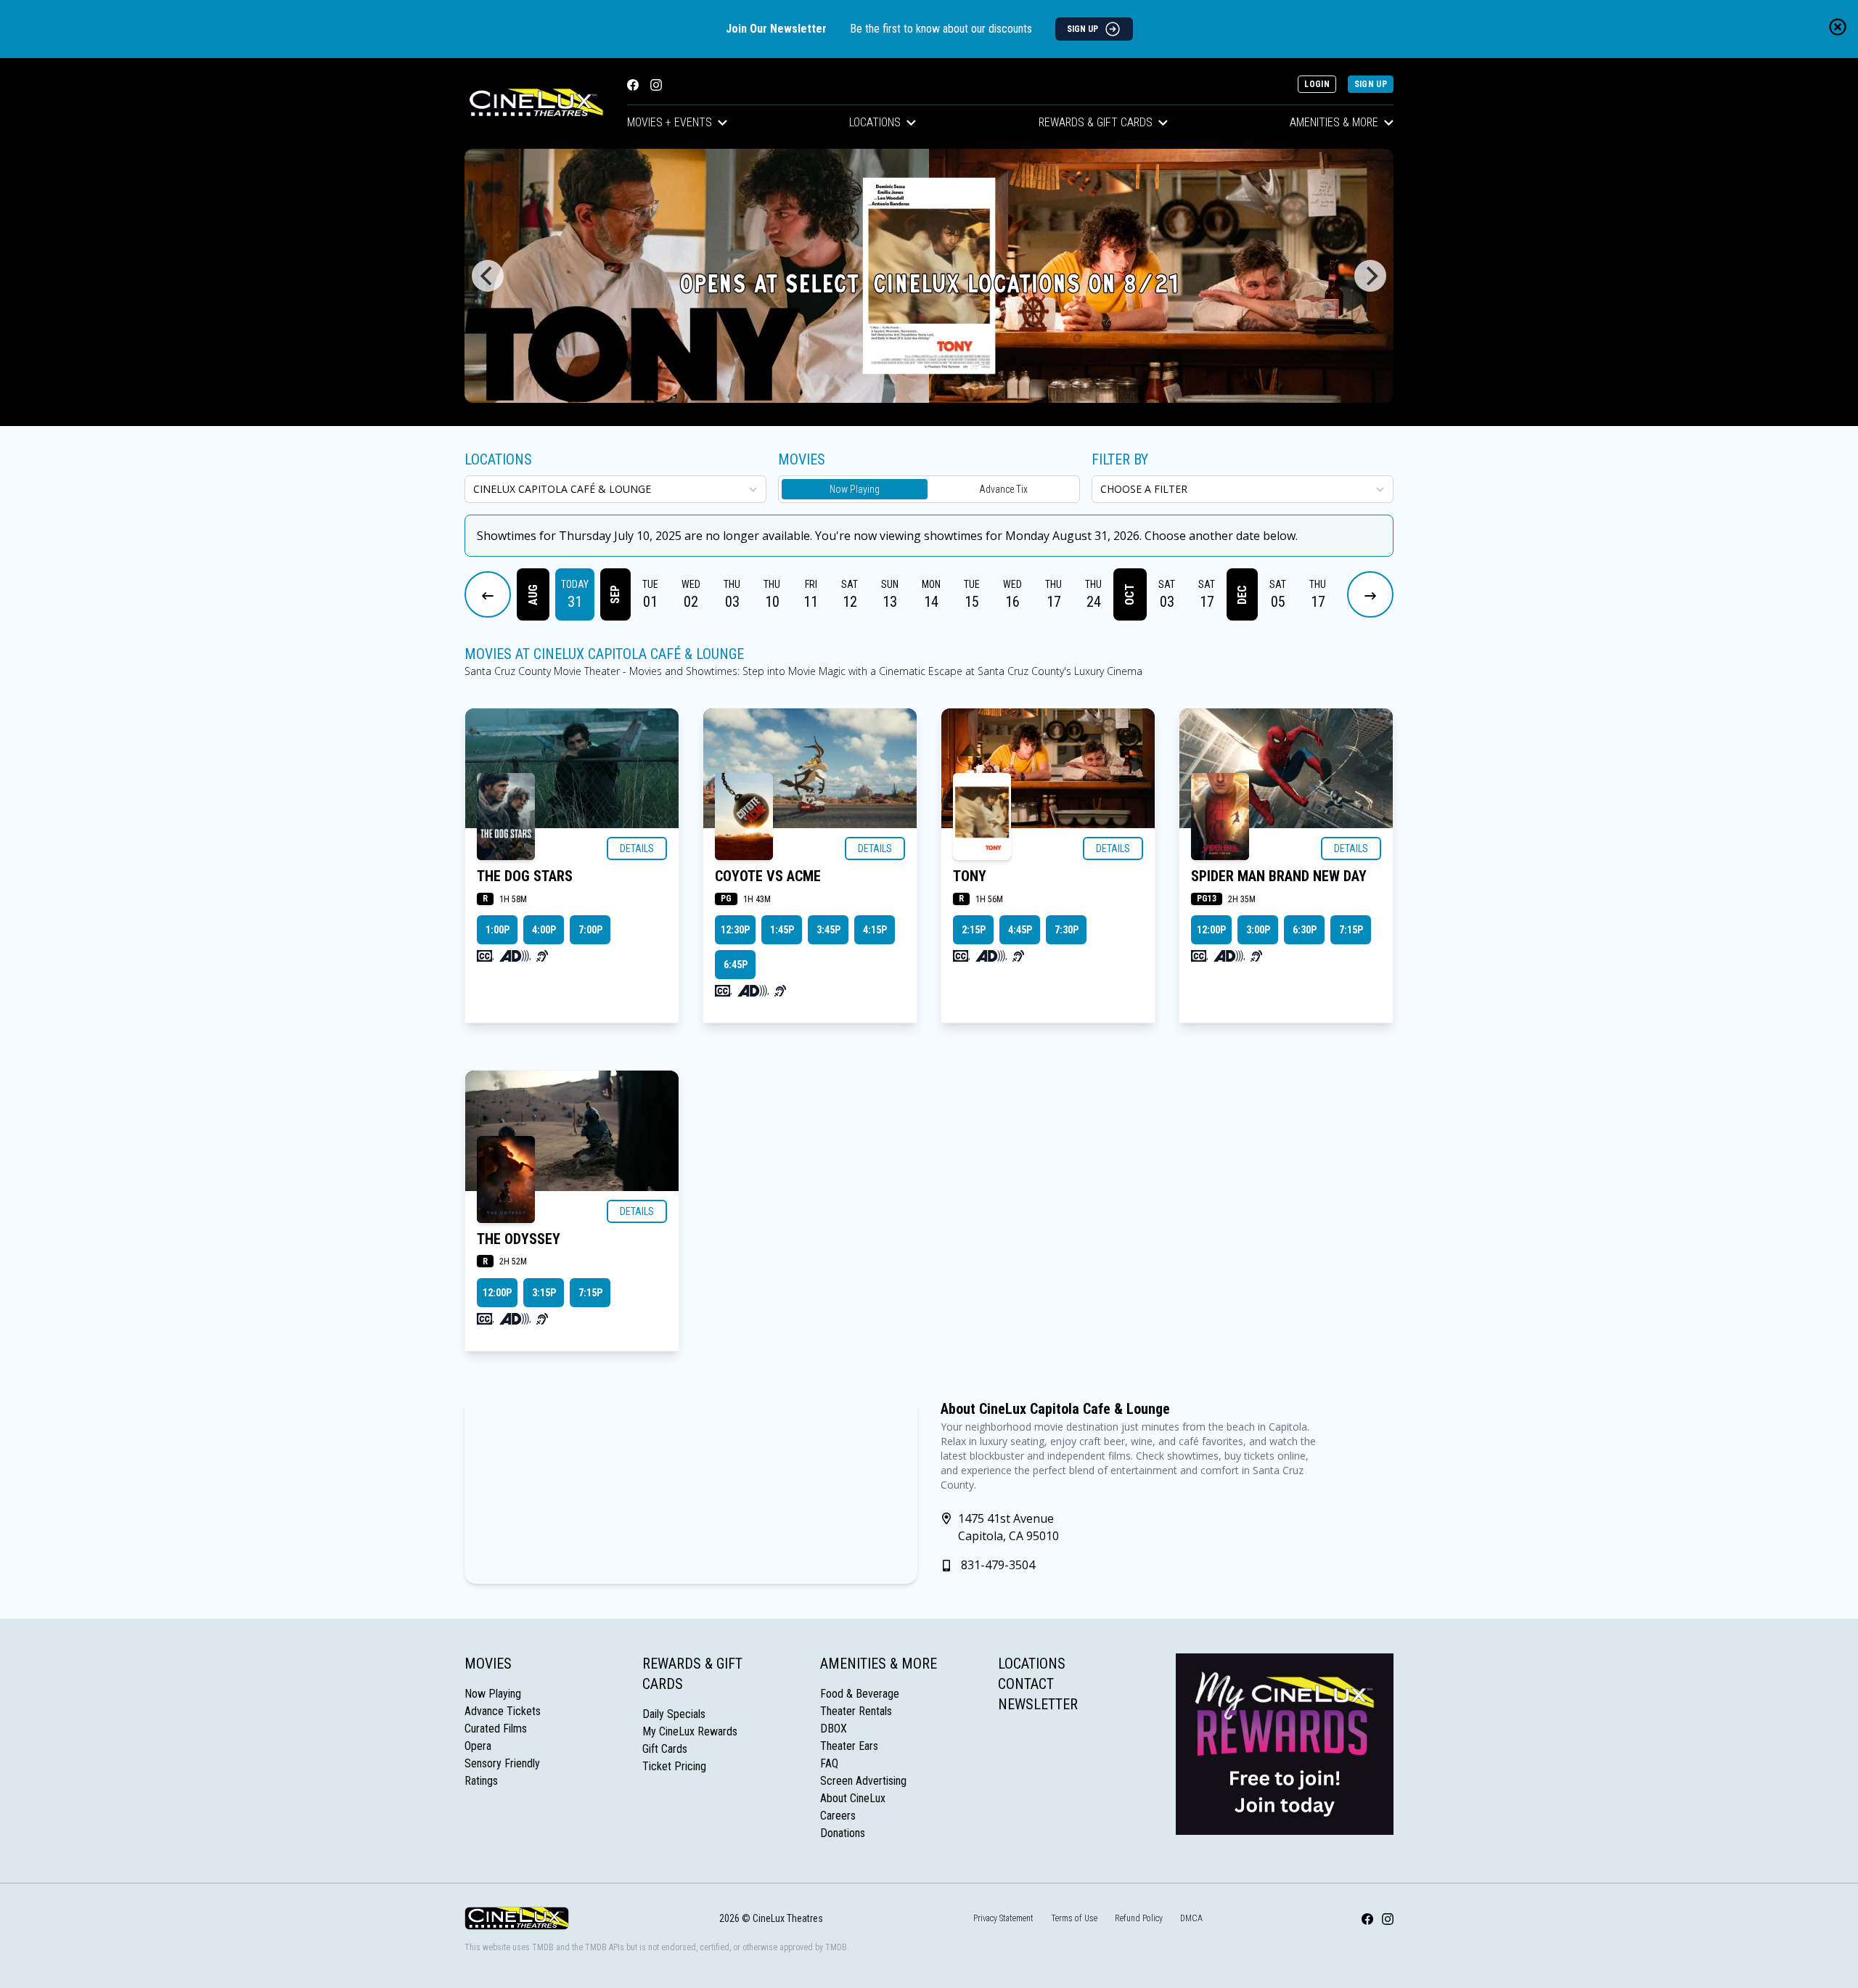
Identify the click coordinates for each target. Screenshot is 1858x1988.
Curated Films (496, 1729)
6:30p (1305, 930)
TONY (970, 876)
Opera (478, 1746)
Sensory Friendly (502, 1763)
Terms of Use (1074, 1918)
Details (637, 848)
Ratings (481, 1781)
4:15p (875, 930)
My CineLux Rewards (690, 1731)
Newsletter (1038, 1704)
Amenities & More (1334, 122)
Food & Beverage (860, 1694)
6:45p (736, 965)
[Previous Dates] (488, 594)
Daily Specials (674, 1714)
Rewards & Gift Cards (1096, 122)
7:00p (590, 930)
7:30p (1067, 930)
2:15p (974, 930)
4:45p (1020, 930)
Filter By (1120, 459)
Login (1317, 84)
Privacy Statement (1003, 1918)
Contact (1026, 1684)
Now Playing (855, 489)
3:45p (828, 930)
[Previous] (488, 276)
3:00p (1258, 930)
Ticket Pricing (674, 1766)
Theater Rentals (856, 1711)
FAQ (829, 1763)
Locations (875, 122)
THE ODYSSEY (519, 1239)
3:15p (544, 1293)
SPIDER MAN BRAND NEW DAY (1279, 876)
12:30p (735, 930)
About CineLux (853, 1798)
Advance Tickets (503, 1711)
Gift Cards (665, 1749)
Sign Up (1371, 84)
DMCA (1191, 1918)
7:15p (1351, 930)
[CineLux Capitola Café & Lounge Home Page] (534, 103)
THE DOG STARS (525, 876)
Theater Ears (849, 1746)
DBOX (834, 1729)
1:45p (782, 930)
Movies (488, 1664)
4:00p (544, 930)
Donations (843, 1833)
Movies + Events (670, 122)
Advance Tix (1003, 489)
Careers (838, 1816)
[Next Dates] (1370, 594)
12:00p (1211, 930)
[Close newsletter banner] (1838, 27)
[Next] (1370, 276)
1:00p (498, 930)
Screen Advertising (863, 1781)
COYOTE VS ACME (768, 876)
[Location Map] (691, 1491)
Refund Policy (1139, 1918)
